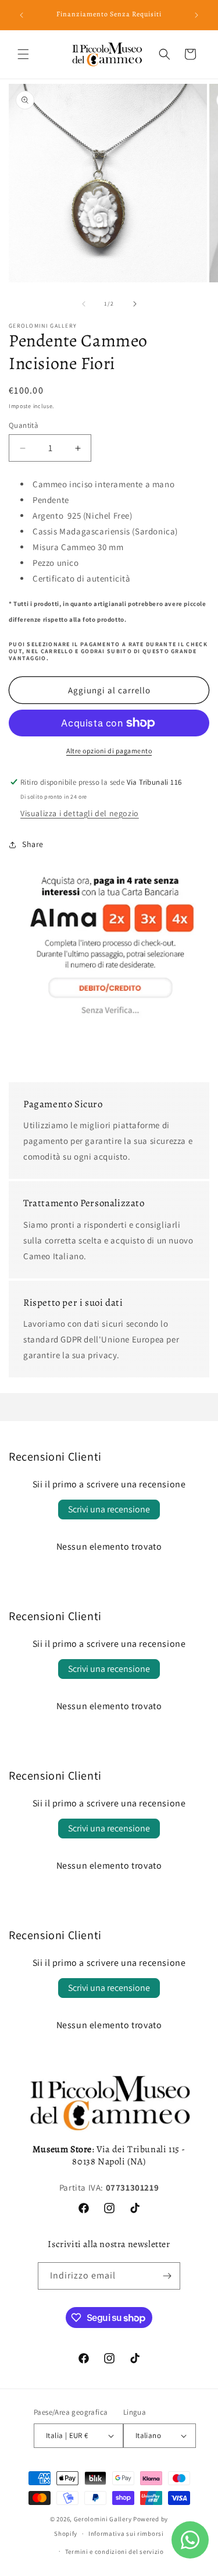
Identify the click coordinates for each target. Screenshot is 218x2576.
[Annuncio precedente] (22, 15)
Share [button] (33, 844)
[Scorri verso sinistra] (84, 304)
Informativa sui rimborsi (126, 2534)
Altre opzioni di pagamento (109, 751)
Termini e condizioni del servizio (115, 2552)
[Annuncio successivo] (196, 15)
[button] (23, 54)
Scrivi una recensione (109, 1509)
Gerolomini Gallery (103, 2519)
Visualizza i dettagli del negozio (80, 813)
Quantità (24, 425)
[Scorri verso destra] (135, 304)
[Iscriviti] (167, 2276)
